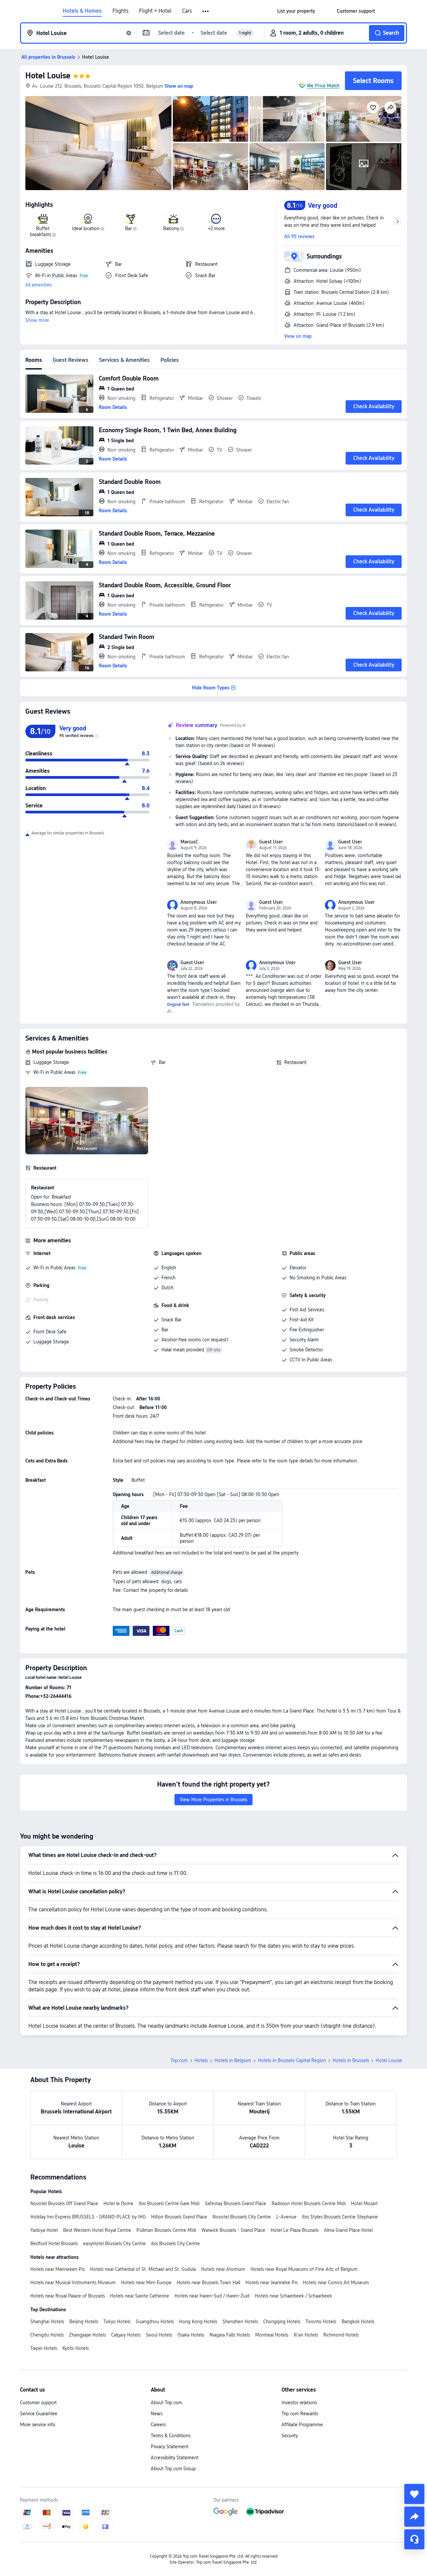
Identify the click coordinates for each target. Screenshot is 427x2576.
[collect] (414, 2494)
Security (290, 2436)
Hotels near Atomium (223, 2269)
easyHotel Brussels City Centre (114, 2243)
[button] (206, 11)
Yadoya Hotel (44, 2230)
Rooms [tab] (34, 360)
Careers (158, 2425)
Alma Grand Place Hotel (348, 2230)
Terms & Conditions (171, 2436)
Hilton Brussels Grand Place (179, 2217)
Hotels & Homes (82, 11)
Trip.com (179, 2060)
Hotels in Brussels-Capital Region (292, 2060)
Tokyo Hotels (117, 2322)
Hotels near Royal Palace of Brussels (68, 2296)
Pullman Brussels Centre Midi (166, 2230)
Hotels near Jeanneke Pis (272, 2283)
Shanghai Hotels (47, 2322)
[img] (98, 143)
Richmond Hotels (341, 2335)
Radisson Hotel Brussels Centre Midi (309, 2203)
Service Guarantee (39, 2414)
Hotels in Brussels (351, 2060)
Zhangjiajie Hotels (87, 2335)
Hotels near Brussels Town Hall (208, 2283)
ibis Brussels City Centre (175, 2243)
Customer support (38, 2403)
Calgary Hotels (126, 2335)
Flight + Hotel (155, 11)
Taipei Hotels (44, 2348)
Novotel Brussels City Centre (242, 2217)
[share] (414, 2517)
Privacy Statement (170, 2447)
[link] (296, 11)
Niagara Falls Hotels (230, 2335)
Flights (120, 11)
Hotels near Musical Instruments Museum (73, 2283)
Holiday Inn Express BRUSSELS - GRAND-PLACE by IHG (88, 2217)
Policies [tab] (170, 360)
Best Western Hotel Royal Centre (97, 2230)
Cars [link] (187, 11)
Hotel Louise (48, 76)
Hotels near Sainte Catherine (140, 2296)
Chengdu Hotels (47, 2335)
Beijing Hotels (84, 2322)
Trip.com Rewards (300, 2414)
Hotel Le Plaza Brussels (295, 2230)
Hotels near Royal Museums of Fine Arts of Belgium (304, 2269)
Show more (37, 320)
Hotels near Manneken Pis (58, 2269)
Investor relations (299, 2403)
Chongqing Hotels (282, 2322)
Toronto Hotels (321, 2322)
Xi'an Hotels (306, 2335)
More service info (38, 2425)
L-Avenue (286, 2217)
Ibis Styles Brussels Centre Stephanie (340, 2217)
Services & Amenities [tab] (124, 360)
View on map (298, 336)
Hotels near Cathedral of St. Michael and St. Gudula (143, 2269)
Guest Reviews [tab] (71, 360)
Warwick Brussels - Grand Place (233, 2230)
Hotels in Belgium (233, 2060)
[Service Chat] (414, 2539)
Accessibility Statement (175, 2458)
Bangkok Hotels (358, 2322)
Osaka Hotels (191, 2335)
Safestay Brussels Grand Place (236, 2203)
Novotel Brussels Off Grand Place (64, 2203)
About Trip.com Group (173, 2469)
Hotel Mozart (364, 2203)
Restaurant (295, 1062)
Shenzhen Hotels (240, 2322)
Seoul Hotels (159, 2335)
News (157, 2414)
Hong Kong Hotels (198, 2322)
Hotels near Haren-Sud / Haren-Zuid (212, 2296)
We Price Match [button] (323, 86)
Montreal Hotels (272, 2335)
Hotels (201, 2060)
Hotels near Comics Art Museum (336, 2283)
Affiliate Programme (302, 2425)
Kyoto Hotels (76, 2348)
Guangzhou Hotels (155, 2322)
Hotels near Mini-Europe (146, 2283)
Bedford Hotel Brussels (54, 2243)
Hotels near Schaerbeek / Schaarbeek (293, 2296)
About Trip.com (166, 2403)
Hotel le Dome (118, 2203)
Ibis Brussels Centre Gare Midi (169, 2203)
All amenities (39, 285)
